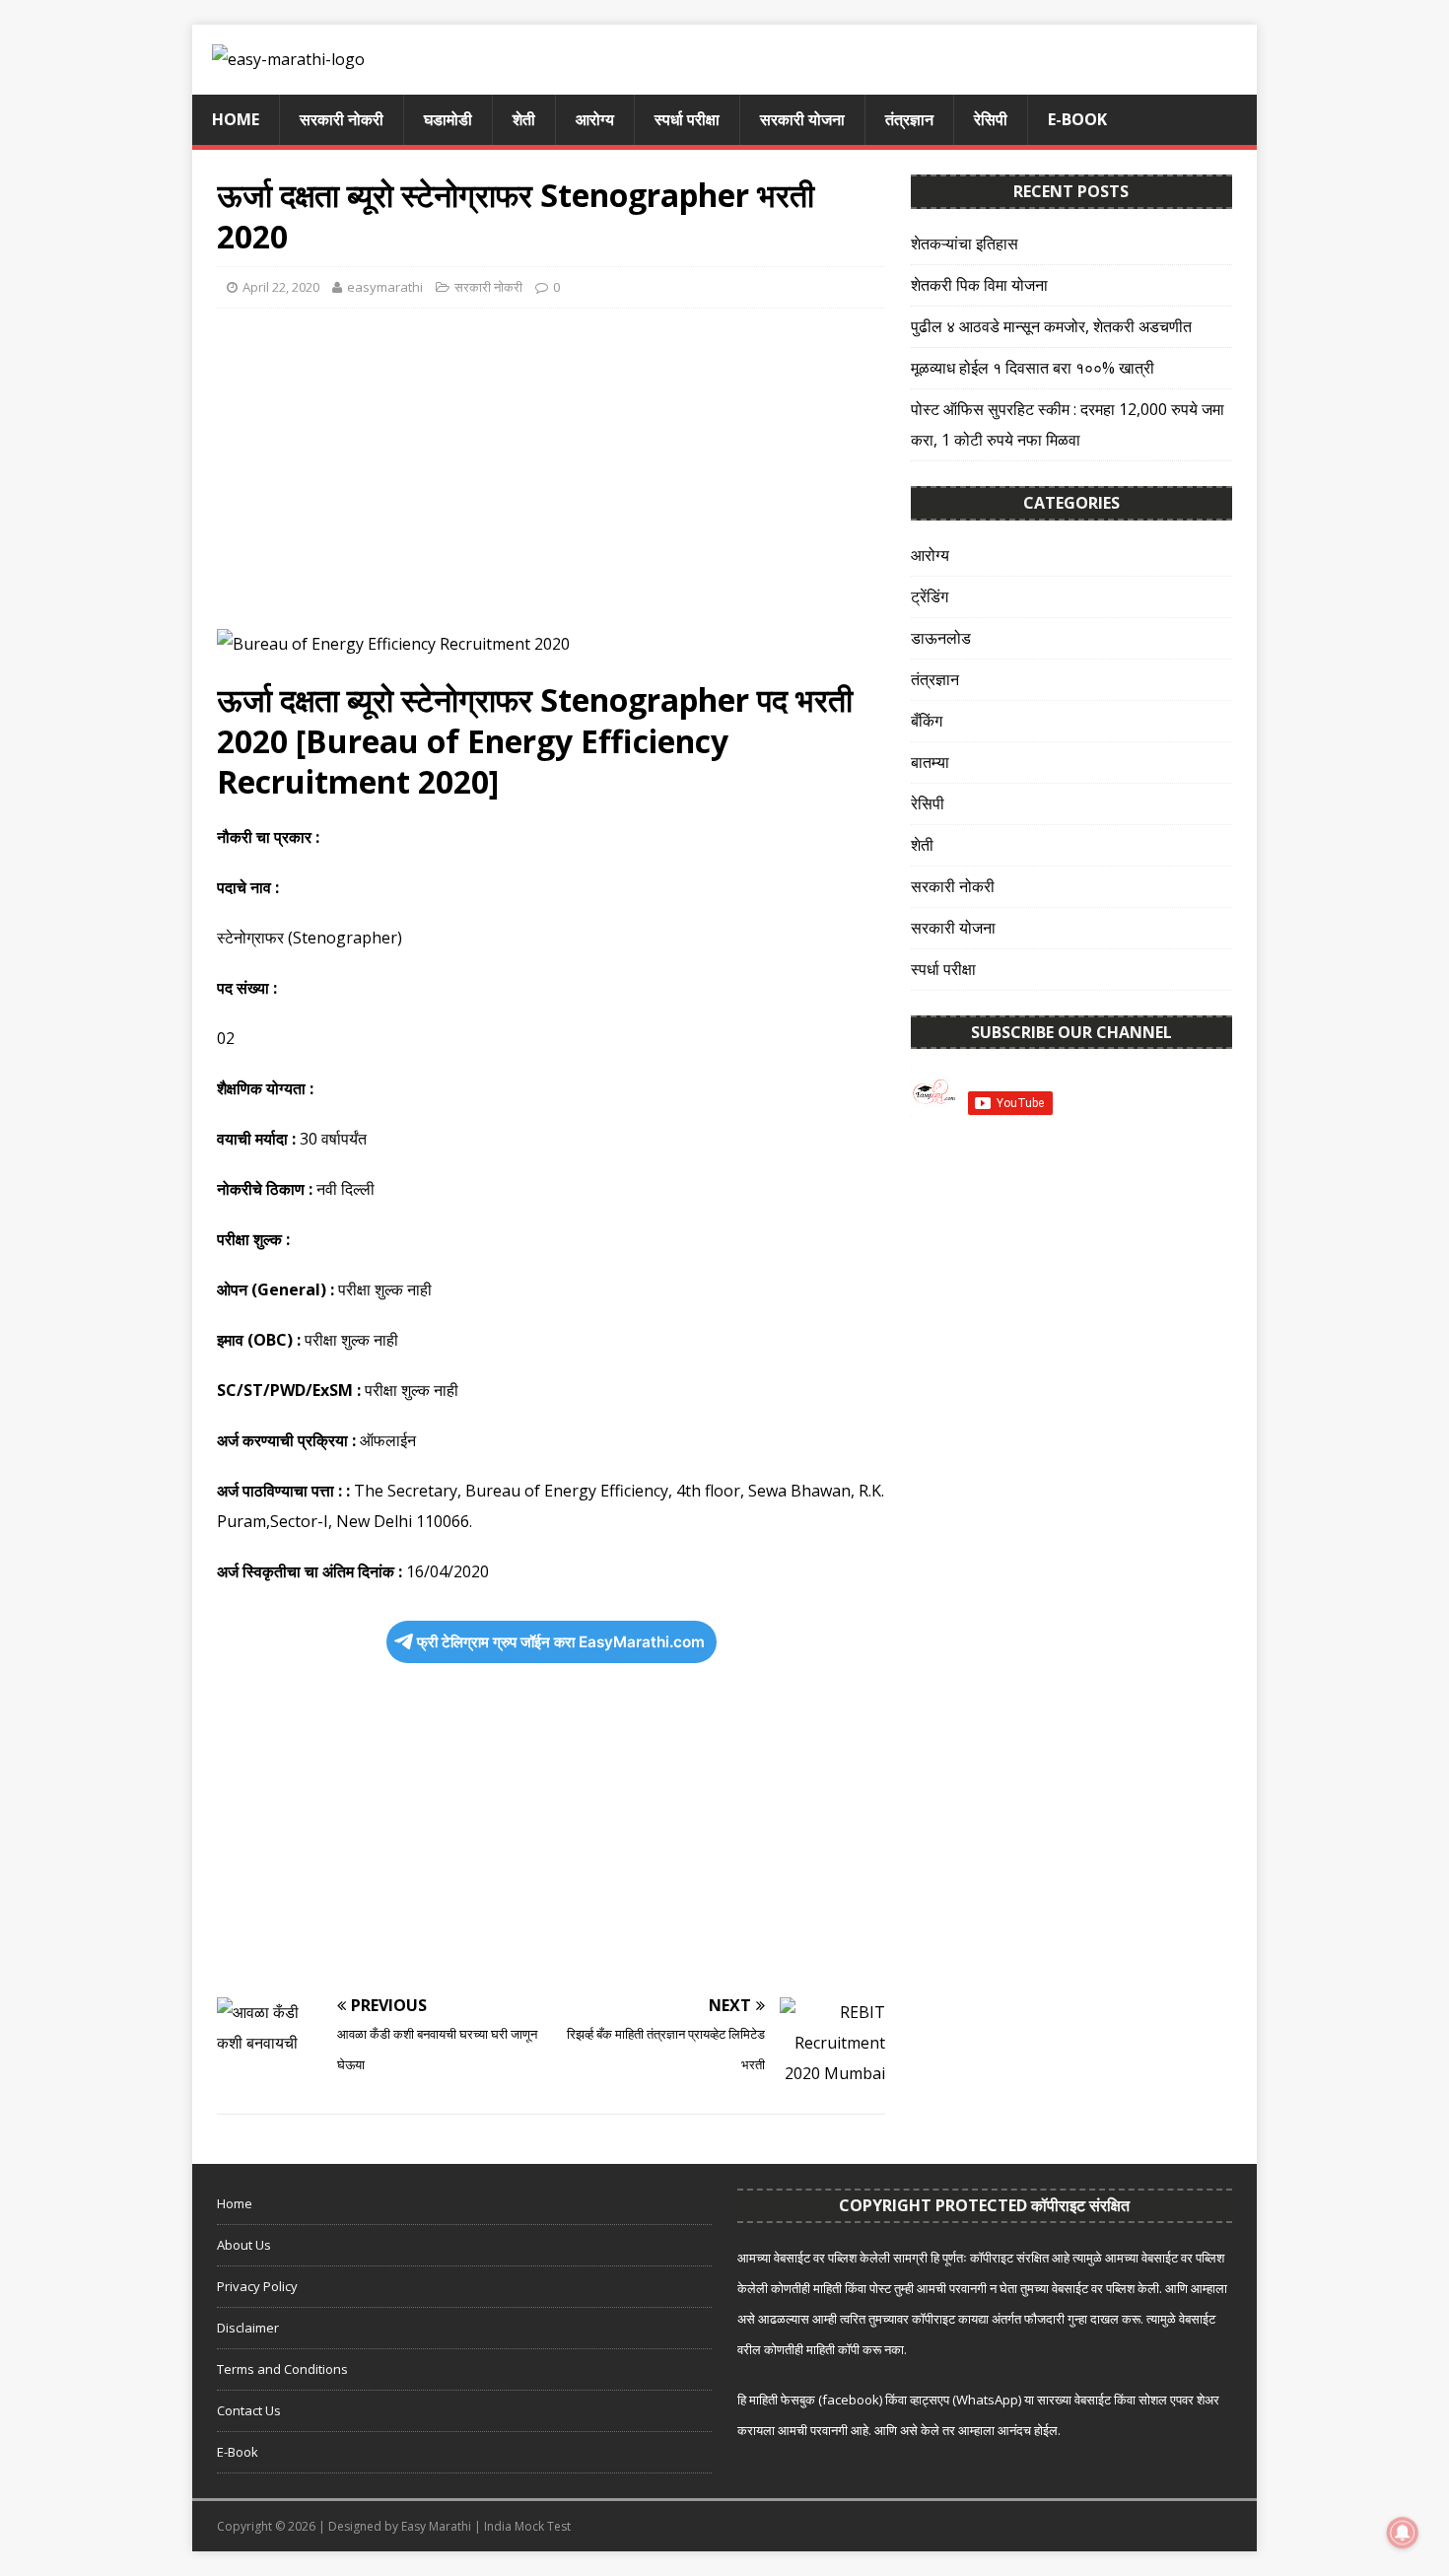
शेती (524, 119)
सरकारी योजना (802, 119)
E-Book (1077, 119)
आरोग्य (595, 119)
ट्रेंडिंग (930, 596)
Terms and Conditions (282, 2369)
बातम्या (930, 762)
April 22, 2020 (281, 287)
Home (236, 119)
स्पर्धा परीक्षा (687, 119)
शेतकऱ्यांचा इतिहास (965, 244)
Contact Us (249, 2410)
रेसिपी (991, 119)
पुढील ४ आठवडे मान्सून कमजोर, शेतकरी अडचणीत (1051, 326)
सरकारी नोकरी (342, 119)
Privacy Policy (257, 2286)
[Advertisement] (551, 466)
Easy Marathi (436, 2526)
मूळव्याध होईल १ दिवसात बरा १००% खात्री (1033, 368)
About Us (244, 2245)
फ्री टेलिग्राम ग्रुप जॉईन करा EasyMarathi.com (561, 1642)
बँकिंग (927, 721)
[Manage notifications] (1403, 2533)
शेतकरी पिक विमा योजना (979, 285)
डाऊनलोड (941, 638)
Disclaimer (248, 2328)
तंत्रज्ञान (909, 119)
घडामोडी (448, 119)
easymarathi (385, 287)
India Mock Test (527, 2526)
